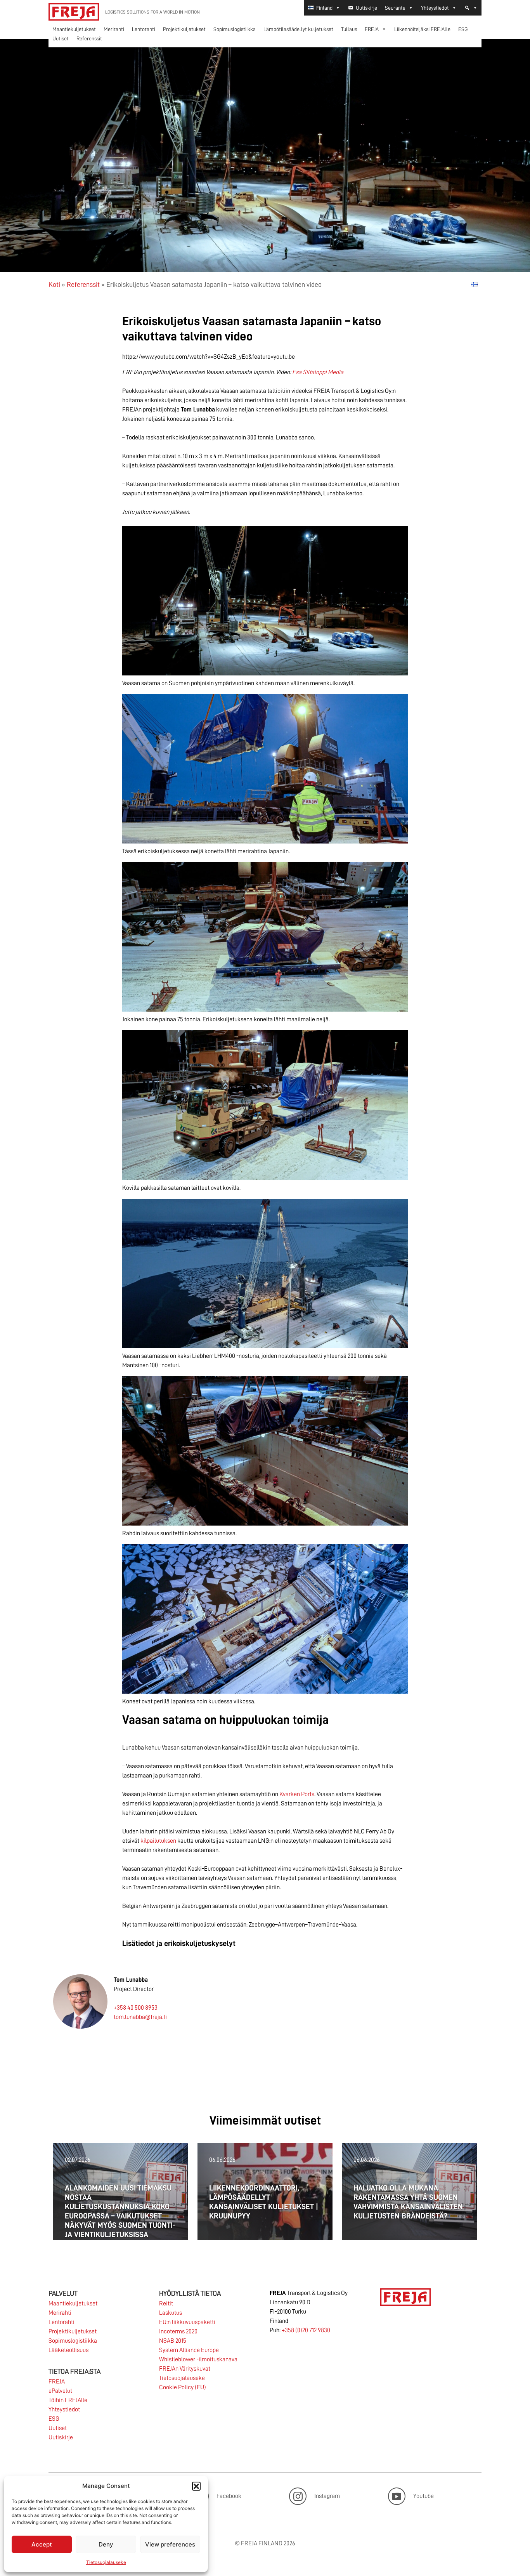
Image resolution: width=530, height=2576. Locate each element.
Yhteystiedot (435, 8)
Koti (54, 285)
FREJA (372, 29)
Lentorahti (144, 29)
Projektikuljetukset (184, 29)
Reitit (166, 2303)
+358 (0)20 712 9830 (306, 2330)
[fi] (475, 284)
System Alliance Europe (189, 2350)
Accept (42, 2544)
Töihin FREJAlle (68, 2400)
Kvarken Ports (297, 1794)
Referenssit (89, 38)
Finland (324, 8)
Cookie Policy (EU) (183, 2387)
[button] (196, 2486)
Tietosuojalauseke (106, 2562)
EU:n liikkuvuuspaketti (187, 2322)
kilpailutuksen (158, 1841)
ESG (463, 29)
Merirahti (114, 29)
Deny (106, 2544)
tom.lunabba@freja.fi (140, 2017)
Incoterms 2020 (178, 2331)
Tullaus (349, 29)
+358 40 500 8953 (136, 2008)
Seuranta (395, 8)
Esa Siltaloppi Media (318, 372)
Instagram (327, 2496)
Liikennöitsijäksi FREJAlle (422, 29)
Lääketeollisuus (68, 2350)
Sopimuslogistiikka (235, 29)
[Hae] (471, 8)
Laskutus (171, 2313)
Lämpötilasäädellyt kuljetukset (298, 29)
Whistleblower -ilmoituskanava (198, 2359)
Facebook (229, 2496)
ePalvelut (60, 2391)
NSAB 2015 (173, 2341)
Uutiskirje (366, 8)
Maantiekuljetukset (74, 29)
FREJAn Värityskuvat (185, 2369)
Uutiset (61, 38)
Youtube (423, 2496)
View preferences (170, 2544)
